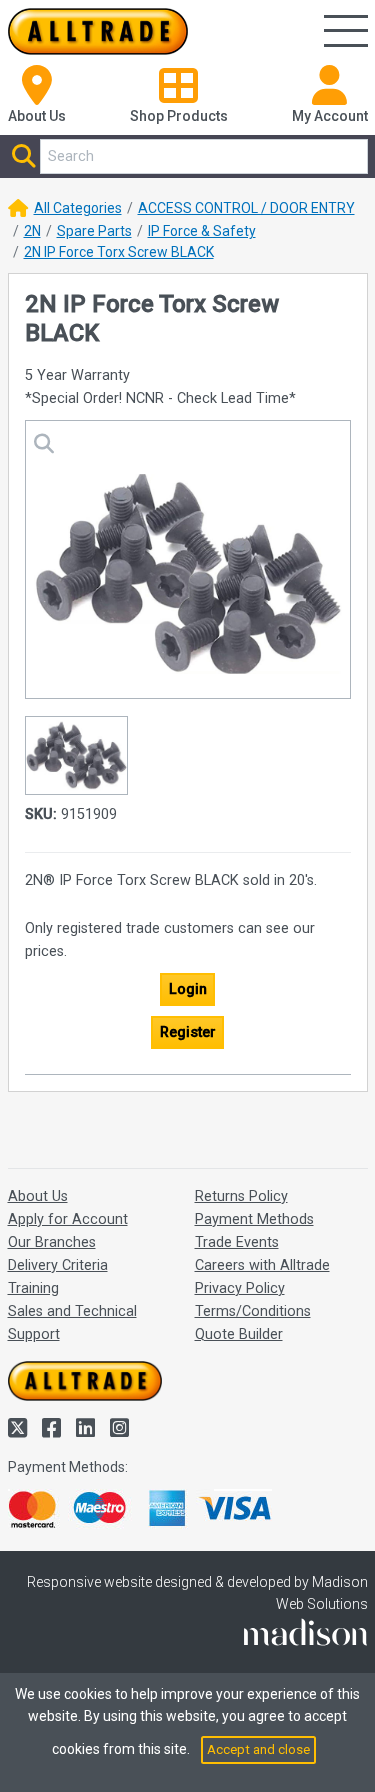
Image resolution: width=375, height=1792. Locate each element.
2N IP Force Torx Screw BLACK (119, 252)
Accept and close (258, 1749)
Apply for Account (68, 1219)
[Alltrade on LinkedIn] (88, 1428)
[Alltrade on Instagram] (119, 1428)
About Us (38, 1196)
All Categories (78, 208)
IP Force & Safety (202, 231)
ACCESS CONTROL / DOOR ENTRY (246, 208)
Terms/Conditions (253, 1311)
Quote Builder (239, 1334)
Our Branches (52, 1242)
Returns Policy (241, 1196)
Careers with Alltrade (262, 1265)
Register (188, 1032)
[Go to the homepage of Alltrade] (98, 31)
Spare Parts (94, 231)
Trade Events (237, 1242)
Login (188, 989)
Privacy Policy (240, 1288)
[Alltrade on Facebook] (54, 1428)
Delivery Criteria (58, 1265)
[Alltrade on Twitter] (20, 1428)
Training (33, 1288)
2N (32, 231)
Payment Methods (254, 1219)
